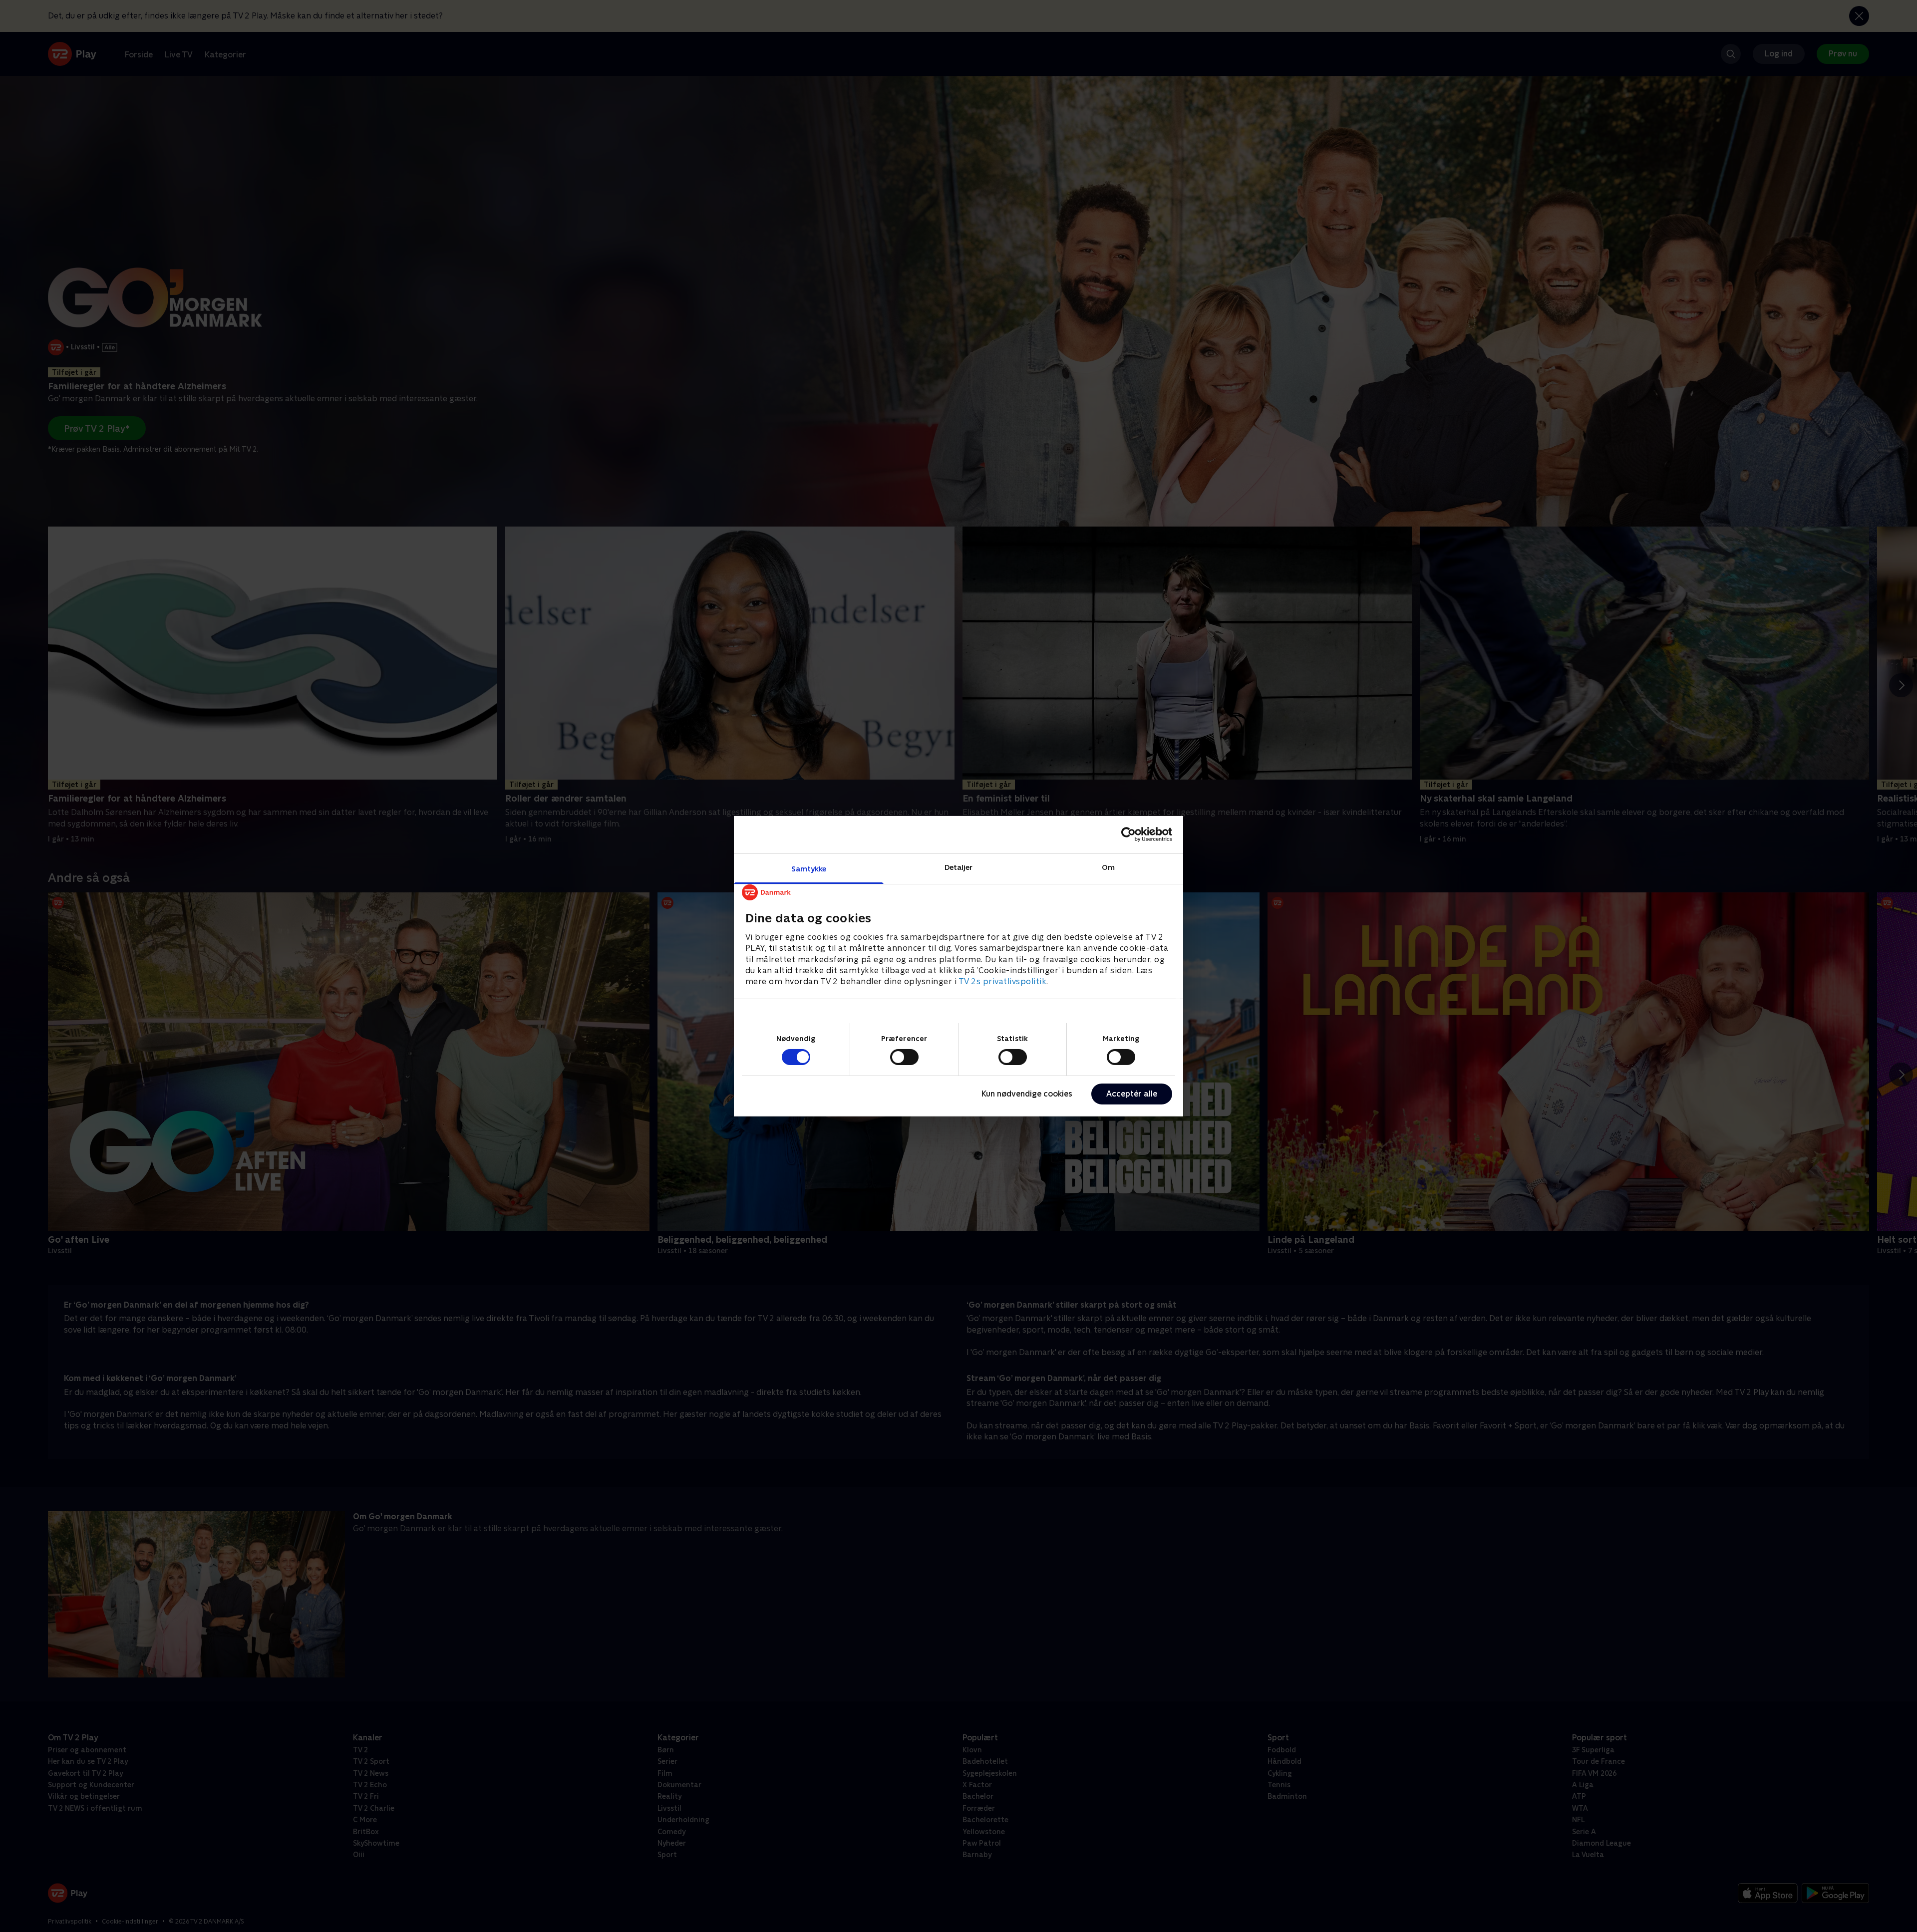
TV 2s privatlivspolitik (1003, 981)
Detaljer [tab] (959, 867)
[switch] (904, 1057)
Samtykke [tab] (809, 868)
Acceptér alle (1132, 1094)
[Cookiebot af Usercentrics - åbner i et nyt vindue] (1128, 834)
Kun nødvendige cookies (1027, 1094)
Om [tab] (1108, 867)
